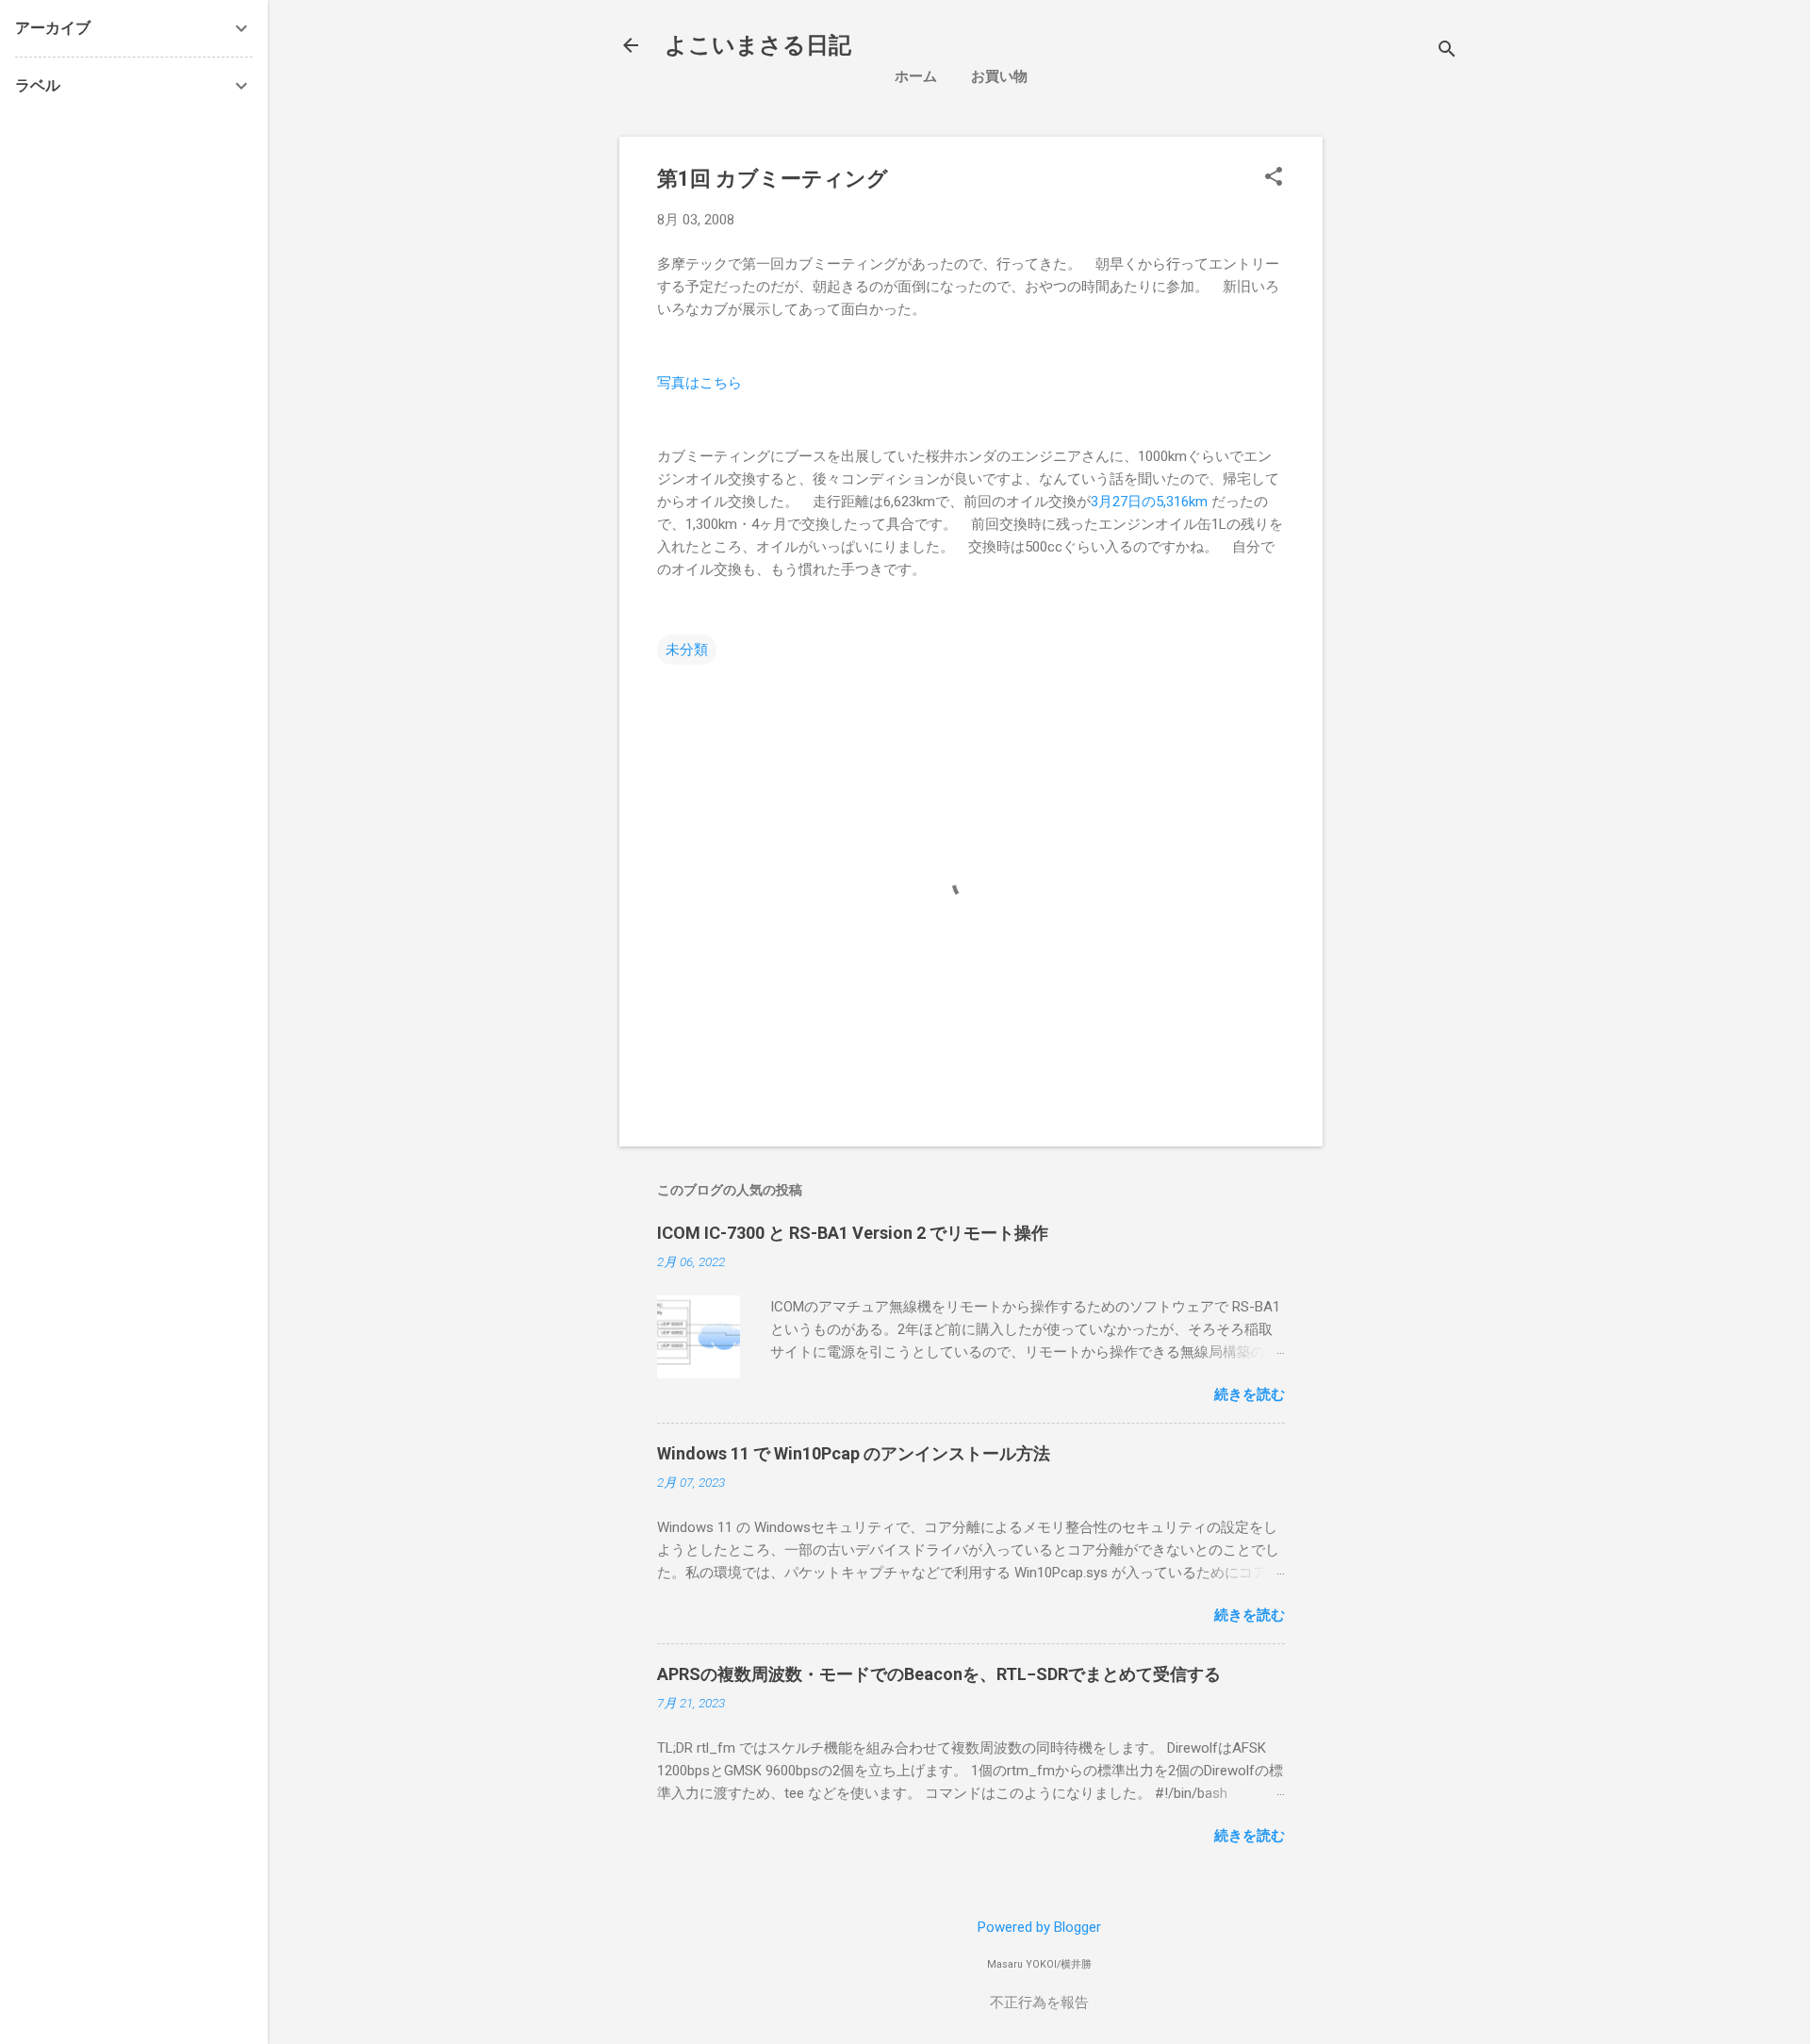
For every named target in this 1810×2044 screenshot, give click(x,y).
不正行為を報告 (1039, 2003)
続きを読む (1250, 1394)
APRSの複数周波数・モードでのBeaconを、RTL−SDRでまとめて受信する (939, 1674)
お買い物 (999, 76)
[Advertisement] (1496, 269)
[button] (1274, 178)
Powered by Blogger (1039, 1927)
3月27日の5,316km (1149, 502)
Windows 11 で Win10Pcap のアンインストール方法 (854, 1453)
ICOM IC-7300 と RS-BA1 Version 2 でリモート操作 (853, 1233)
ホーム (916, 76)
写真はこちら (699, 383)
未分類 (687, 650)
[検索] (1447, 51)
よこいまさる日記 (758, 45)
